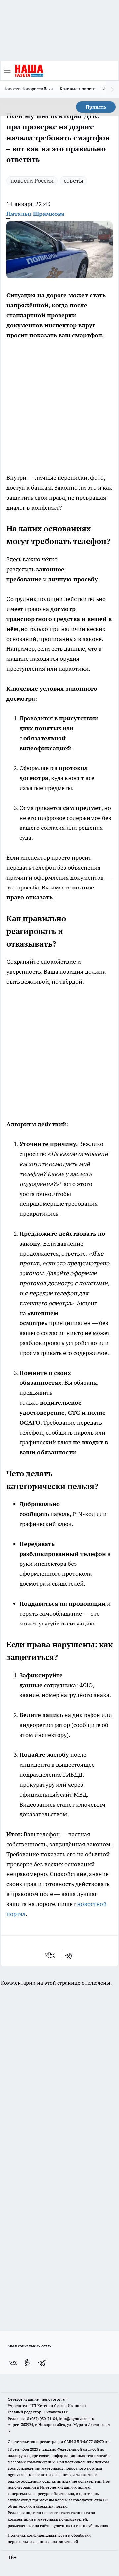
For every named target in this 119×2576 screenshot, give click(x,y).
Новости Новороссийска (28, 89)
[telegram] (71, 1955)
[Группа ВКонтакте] (13, 2363)
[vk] (50, 1955)
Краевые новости (78, 89)
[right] (112, 89)
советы (74, 181)
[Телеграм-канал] (42, 2363)
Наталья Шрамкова (35, 214)
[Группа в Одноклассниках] (27, 2363)
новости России (32, 181)
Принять (96, 107)
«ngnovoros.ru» (54, 2399)
